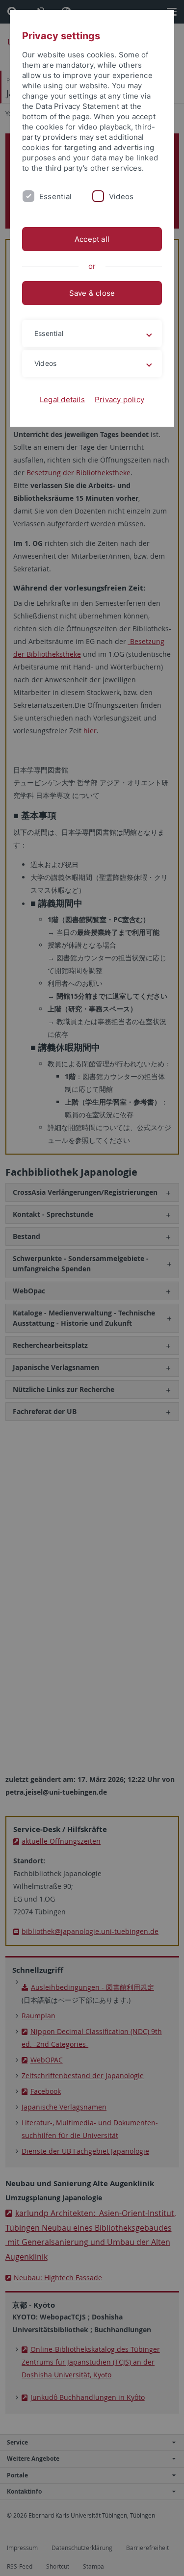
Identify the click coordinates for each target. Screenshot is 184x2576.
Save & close (92, 293)
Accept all (92, 239)
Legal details (62, 399)
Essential (55, 196)
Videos (121, 196)
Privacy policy (119, 399)
